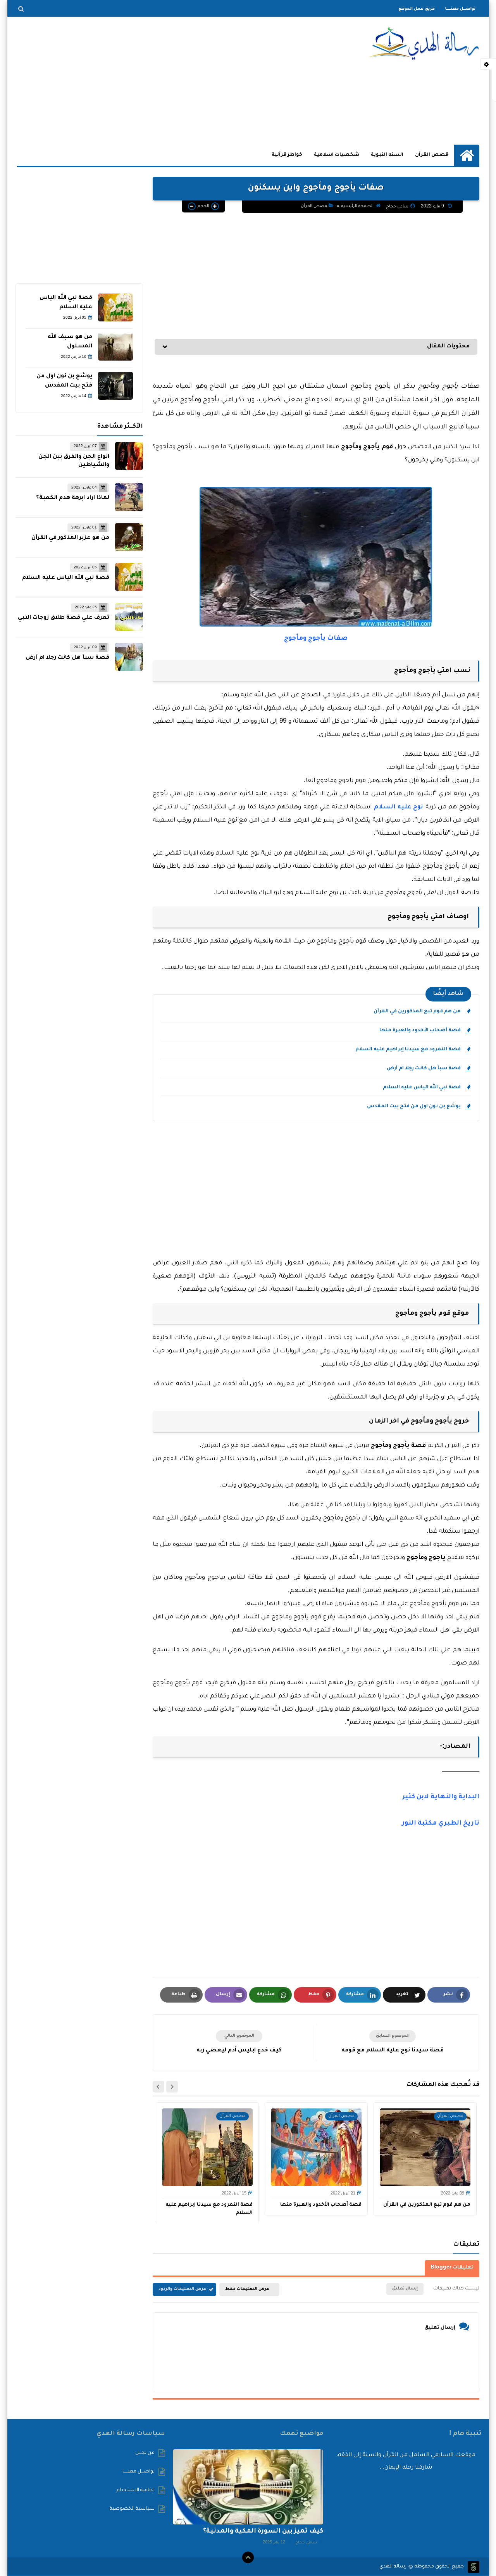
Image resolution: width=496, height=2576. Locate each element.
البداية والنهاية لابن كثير (441, 1797)
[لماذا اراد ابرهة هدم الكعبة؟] (129, 497)
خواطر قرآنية (287, 155)
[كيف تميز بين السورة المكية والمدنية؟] (248, 2487)
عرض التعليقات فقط (247, 2289)
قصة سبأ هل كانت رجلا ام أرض (424, 1069)
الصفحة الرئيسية (357, 206)
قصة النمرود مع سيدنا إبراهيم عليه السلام (408, 1050)
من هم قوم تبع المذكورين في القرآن (417, 1012)
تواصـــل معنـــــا (460, 9)
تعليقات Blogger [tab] (452, 2268)
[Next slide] (158, 2087)
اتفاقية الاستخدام (136, 2490)
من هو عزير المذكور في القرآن (70, 538)
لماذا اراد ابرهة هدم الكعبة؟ (73, 498)
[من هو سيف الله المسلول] (115, 347)
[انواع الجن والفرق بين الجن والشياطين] (129, 456)
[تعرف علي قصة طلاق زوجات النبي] (129, 617)
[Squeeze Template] (474, 2567)
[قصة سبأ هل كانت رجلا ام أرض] (129, 657)
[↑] (248, 2557)
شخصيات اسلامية (337, 155)
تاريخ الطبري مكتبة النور (441, 1823)
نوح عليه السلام (399, 807)
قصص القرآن (432, 155)
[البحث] (21, 9)
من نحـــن (145, 2453)
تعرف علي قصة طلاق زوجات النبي (64, 618)
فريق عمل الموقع (417, 9)
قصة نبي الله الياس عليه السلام (422, 1088)
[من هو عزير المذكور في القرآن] (129, 537)
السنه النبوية (387, 155)
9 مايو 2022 (433, 207)
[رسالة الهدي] (423, 44)
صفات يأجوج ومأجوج (316, 639)
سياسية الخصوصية (132, 2509)
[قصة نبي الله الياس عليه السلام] (115, 307)
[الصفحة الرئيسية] (467, 155)
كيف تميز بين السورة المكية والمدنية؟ (263, 2531)
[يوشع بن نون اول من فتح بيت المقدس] (115, 386)
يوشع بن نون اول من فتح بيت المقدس (414, 1107)
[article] (239, 2043)
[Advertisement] (158, 81)
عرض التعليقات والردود (183, 2289)
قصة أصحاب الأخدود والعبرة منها (420, 1031)
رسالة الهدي (393, 2567)
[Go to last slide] (172, 2087)
